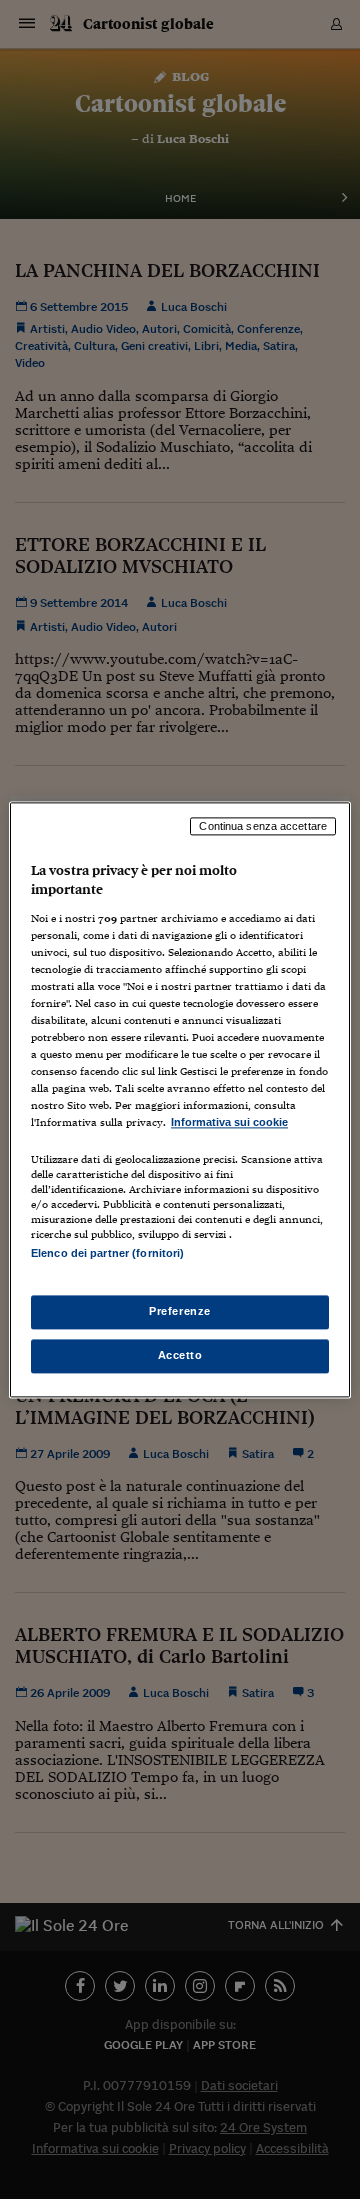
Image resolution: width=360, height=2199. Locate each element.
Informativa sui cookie (229, 1123)
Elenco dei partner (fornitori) (107, 1253)
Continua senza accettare (263, 826)
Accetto (180, 1355)
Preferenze (180, 1311)
